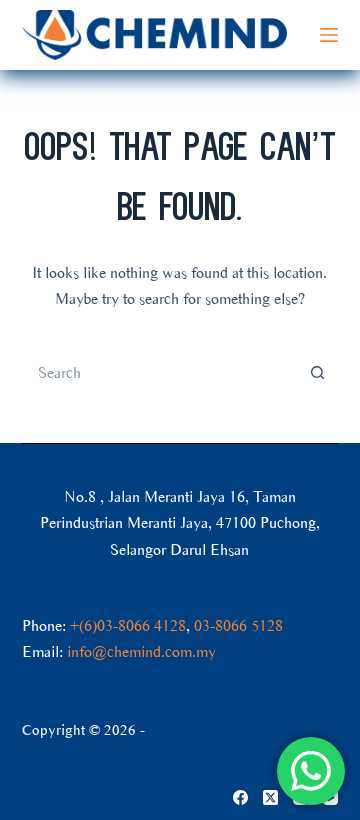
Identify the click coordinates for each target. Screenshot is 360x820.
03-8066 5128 (238, 625)
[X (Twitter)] (270, 797)
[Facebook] (240, 797)
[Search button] (318, 373)
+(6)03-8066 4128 (128, 625)
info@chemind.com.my (141, 651)
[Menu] (329, 35)
